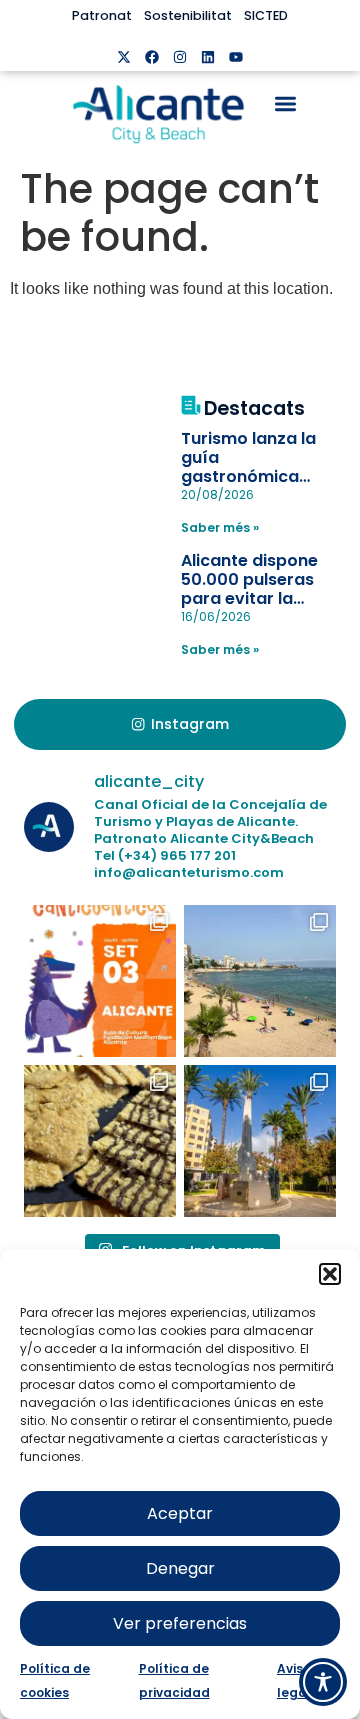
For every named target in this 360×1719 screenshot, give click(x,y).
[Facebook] (152, 57)
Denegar (180, 1568)
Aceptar (180, 1513)
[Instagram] (180, 57)
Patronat (102, 15)
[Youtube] (236, 57)
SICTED (266, 15)
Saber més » (220, 527)
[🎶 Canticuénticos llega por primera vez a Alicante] (100, 981)
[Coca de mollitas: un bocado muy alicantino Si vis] (100, 1141)
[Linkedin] (208, 57)
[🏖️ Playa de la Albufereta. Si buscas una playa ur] (260, 981)
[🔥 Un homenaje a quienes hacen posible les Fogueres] (260, 1141)
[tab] (179, 725)
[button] (330, 1274)
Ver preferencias (180, 1623)
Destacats (254, 408)
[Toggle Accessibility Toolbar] (323, 1682)
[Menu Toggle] (285, 103)
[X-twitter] (124, 57)
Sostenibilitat (188, 15)
